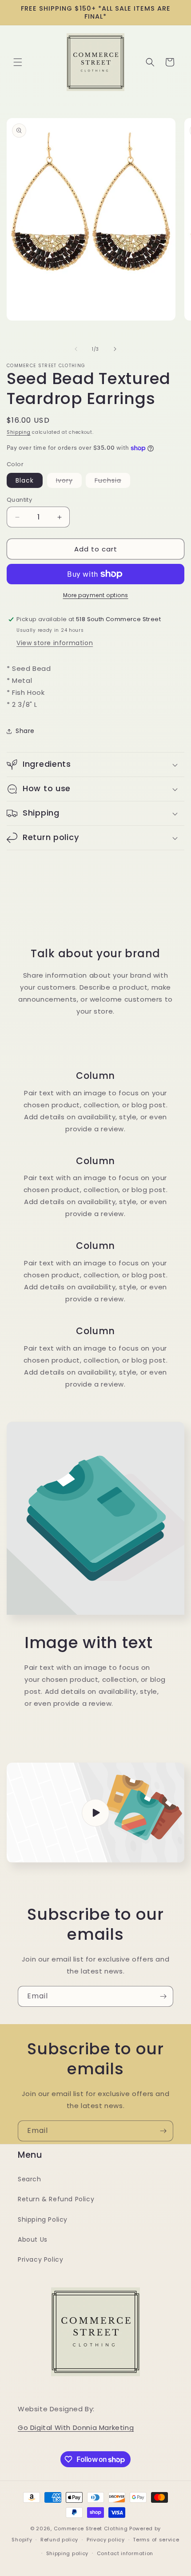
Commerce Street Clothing (92, 2528)
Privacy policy (106, 2540)
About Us (33, 2239)
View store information (55, 643)
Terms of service (156, 2540)
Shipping (19, 432)
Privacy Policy (40, 2259)
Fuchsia (112, 482)
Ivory (69, 482)
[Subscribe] (163, 1996)
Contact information (125, 2553)
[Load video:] (95, 1813)
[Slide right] (115, 349)
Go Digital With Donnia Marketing (76, 2427)
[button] (18, 62)
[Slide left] (76, 349)
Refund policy (59, 2540)
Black (25, 480)
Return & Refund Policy (56, 2199)
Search (30, 2179)
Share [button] (25, 731)
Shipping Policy (43, 2219)
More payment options (96, 595)
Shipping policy (68, 2553)
